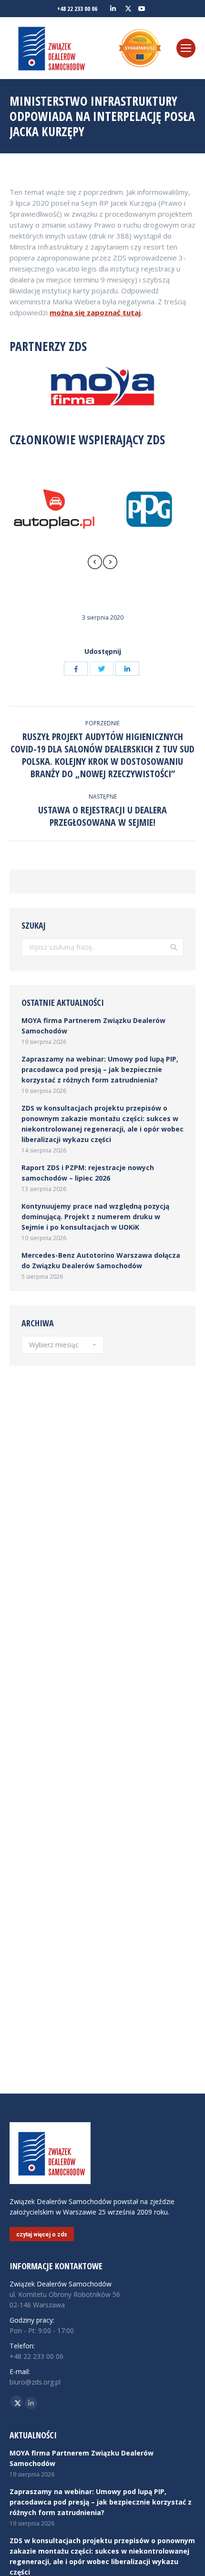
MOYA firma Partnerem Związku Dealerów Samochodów (93, 1026)
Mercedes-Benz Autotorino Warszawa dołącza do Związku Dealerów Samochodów (101, 1260)
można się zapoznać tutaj (95, 312)
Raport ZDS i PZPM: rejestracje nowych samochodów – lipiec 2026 (88, 1173)
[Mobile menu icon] (186, 48)
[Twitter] (102, 669)
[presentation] (95, 563)
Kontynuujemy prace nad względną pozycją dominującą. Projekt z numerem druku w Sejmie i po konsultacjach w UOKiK (95, 1217)
